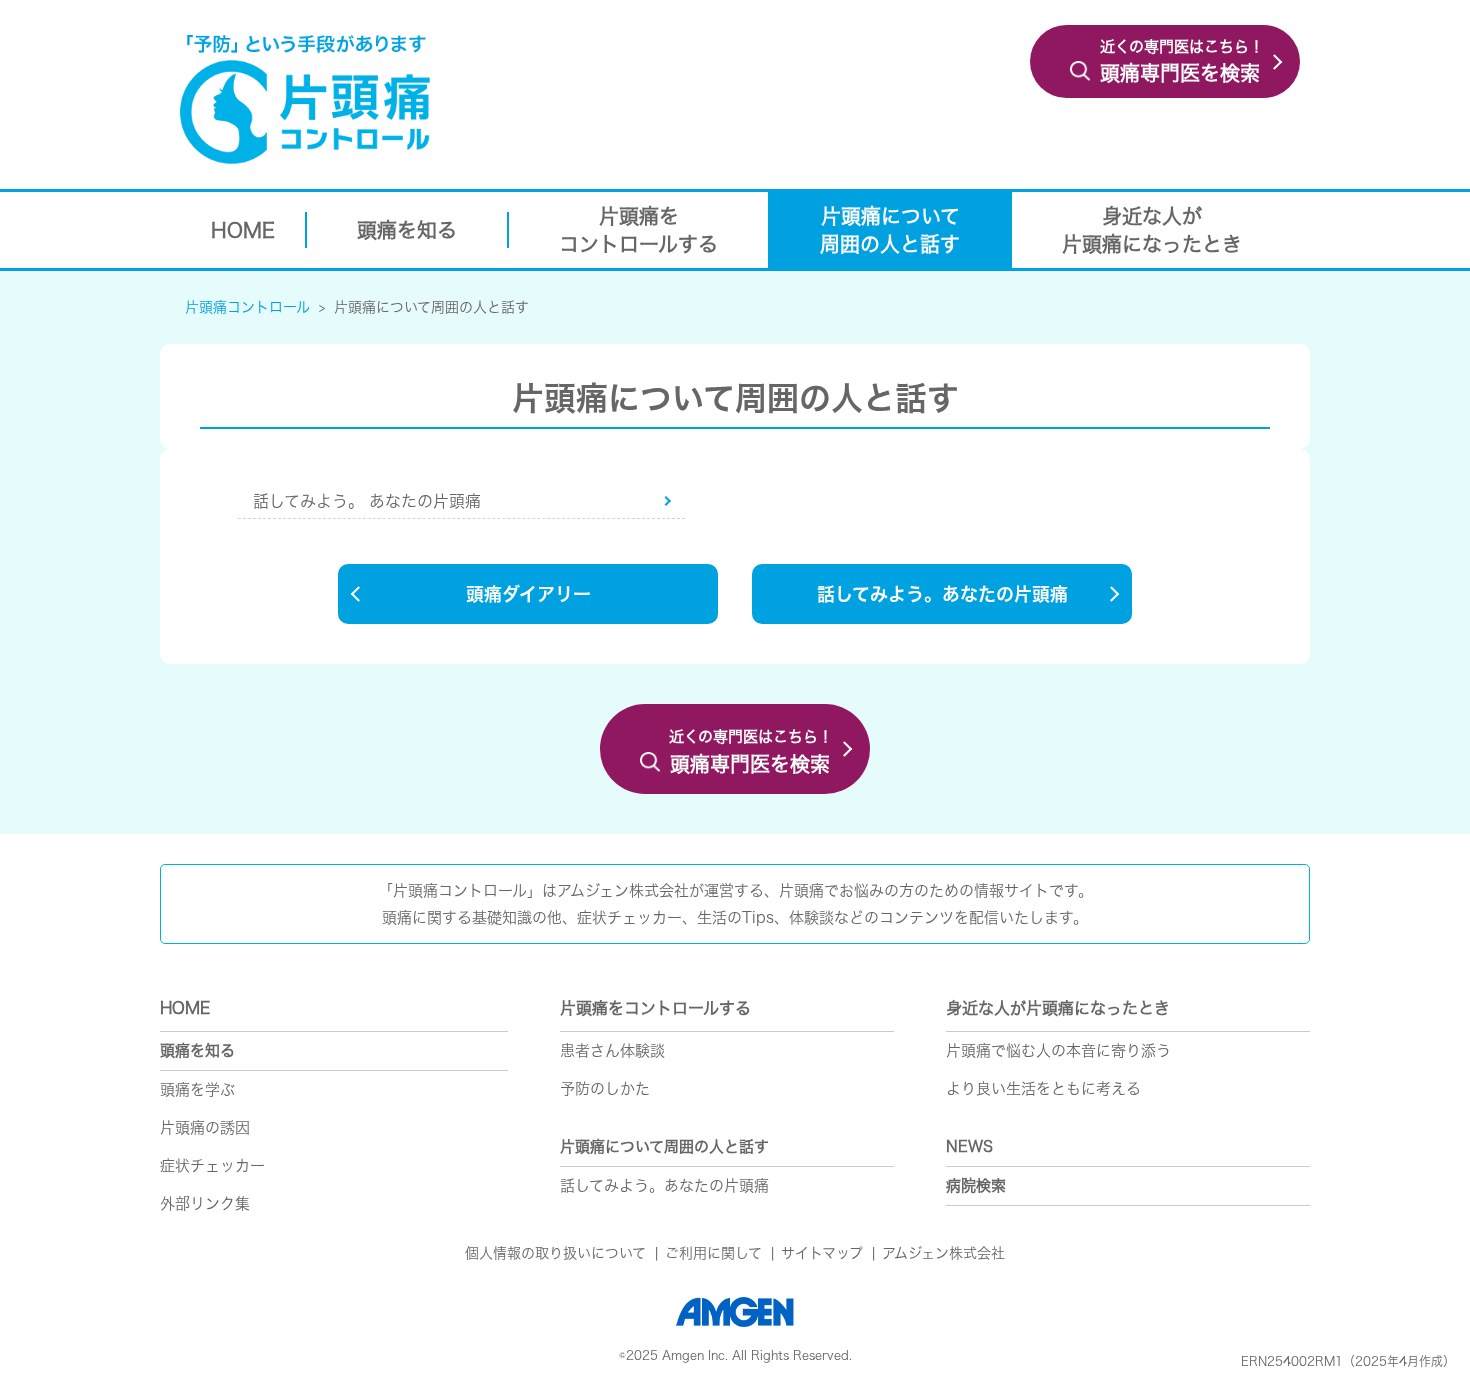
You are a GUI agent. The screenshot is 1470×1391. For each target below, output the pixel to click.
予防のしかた (605, 1088)
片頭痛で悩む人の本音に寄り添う (1058, 1050)
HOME (185, 1008)
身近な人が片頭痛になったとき (1058, 1008)
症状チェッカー (212, 1165)
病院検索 (976, 1185)
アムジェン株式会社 (943, 1253)
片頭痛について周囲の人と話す (431, 307)
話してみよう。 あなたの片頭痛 (367, 501)
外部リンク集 (205, 1203)
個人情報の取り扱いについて (555, 1253)
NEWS (969, 1146)
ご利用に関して (713, 1253)
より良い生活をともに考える (1043, 1088)
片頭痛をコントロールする (655, 1008)
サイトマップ (822, 1253)
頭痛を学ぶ (197, 1089)
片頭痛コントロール (247, 307)
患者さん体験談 (612, 1050)
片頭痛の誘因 (205, 1127)
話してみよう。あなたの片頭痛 (664, 1185)
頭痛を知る (197, 1050)
